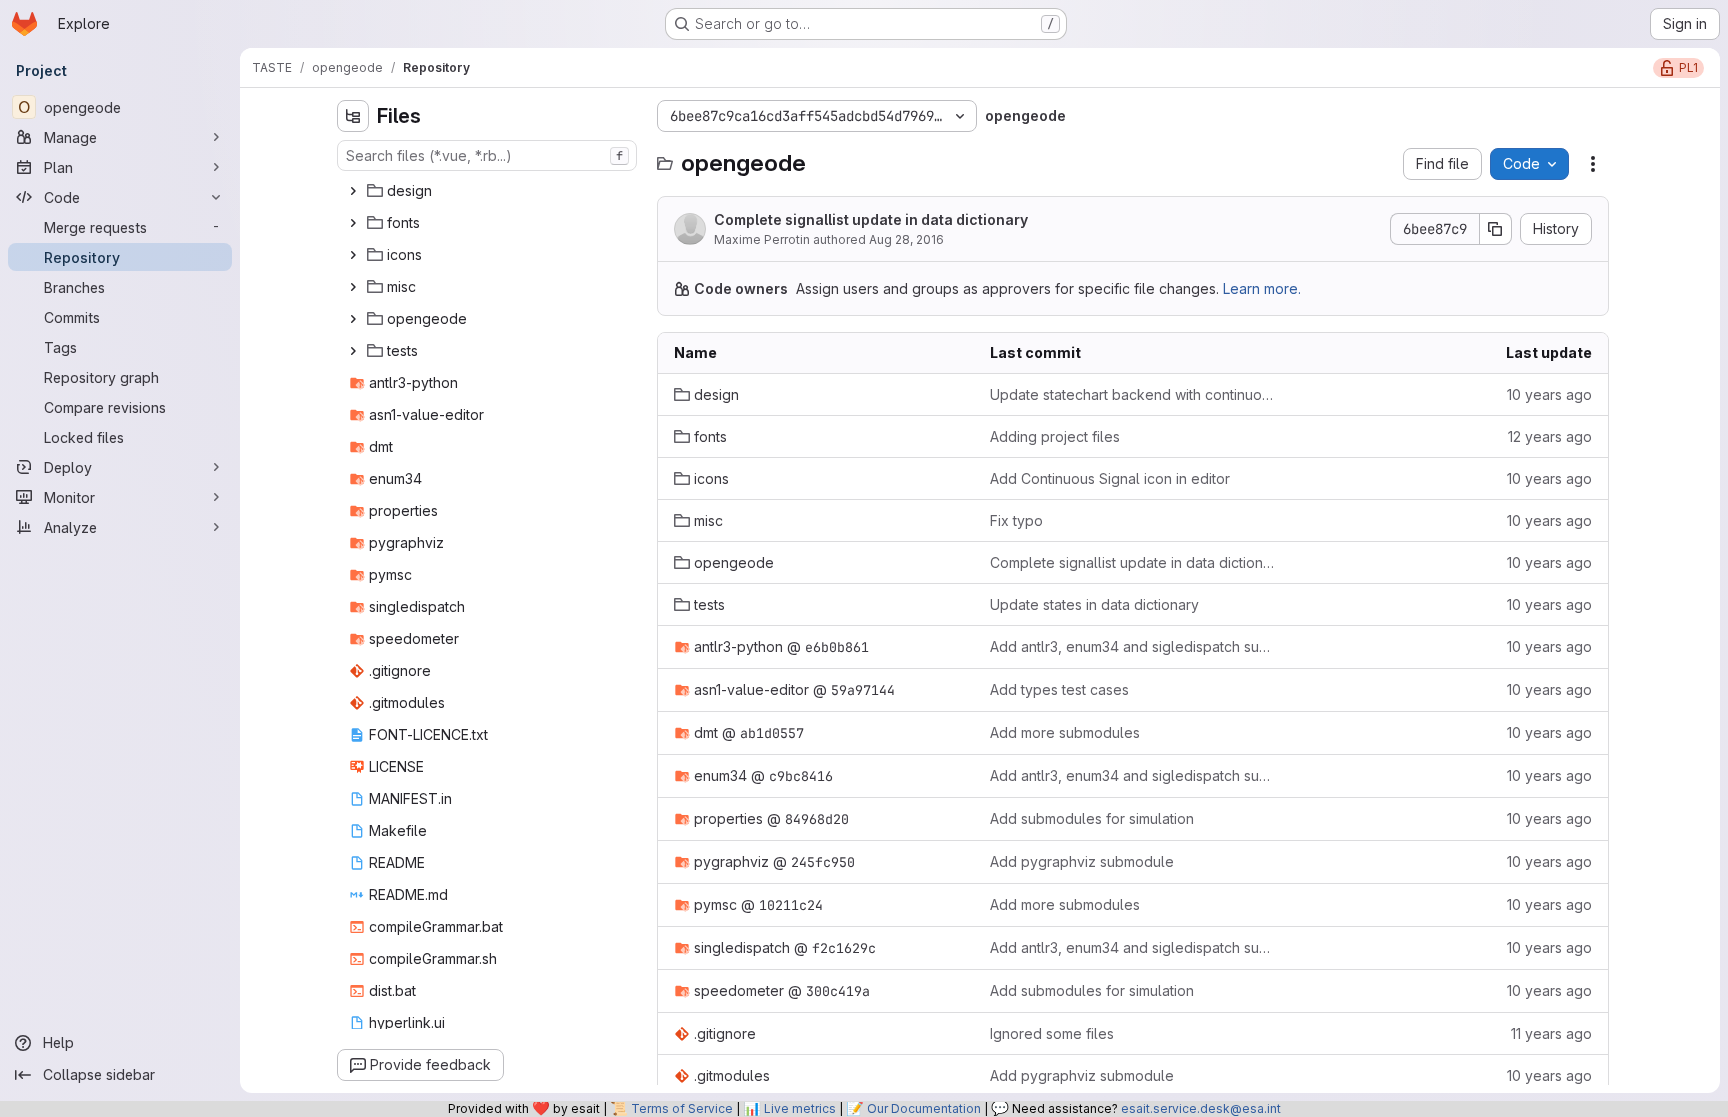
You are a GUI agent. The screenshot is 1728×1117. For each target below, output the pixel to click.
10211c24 (791, 905)
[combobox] (487, 155)
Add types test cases (1059, 689)
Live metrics (800, 1108)
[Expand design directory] (353, 191)
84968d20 (817, 819)
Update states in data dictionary (1094, 604)
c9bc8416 (801, 776)
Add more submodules (1065, 732)
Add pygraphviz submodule (1082, 861)
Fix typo (1016, 520)
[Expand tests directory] (353, 351)
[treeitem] (489, 191)
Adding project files (1055, 436)
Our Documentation (924, 1108)
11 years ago (1551, 1033)
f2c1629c (844, 948)
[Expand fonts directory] (353, 223)
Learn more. (1262, 288)
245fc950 (823, 862)
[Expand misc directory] (353, 287)
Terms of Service (682, 1108)
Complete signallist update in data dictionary (871, 219)
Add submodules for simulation (1092, 818)
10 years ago (1549, 394)
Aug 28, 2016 (906, 239)
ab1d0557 (772, 733)
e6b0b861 (837, 647)
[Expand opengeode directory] (353, 319)
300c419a (838, 991)
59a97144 (863, 690)
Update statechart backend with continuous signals (1132, 394)
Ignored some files (1052, 1033)
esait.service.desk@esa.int (1201, 1108)
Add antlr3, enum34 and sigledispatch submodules (1132, 646)
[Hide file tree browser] (353, 116)
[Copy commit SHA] (1496, 229)
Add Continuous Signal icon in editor (1110, 478)
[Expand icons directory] (353, 255)
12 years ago (1550, 436)
